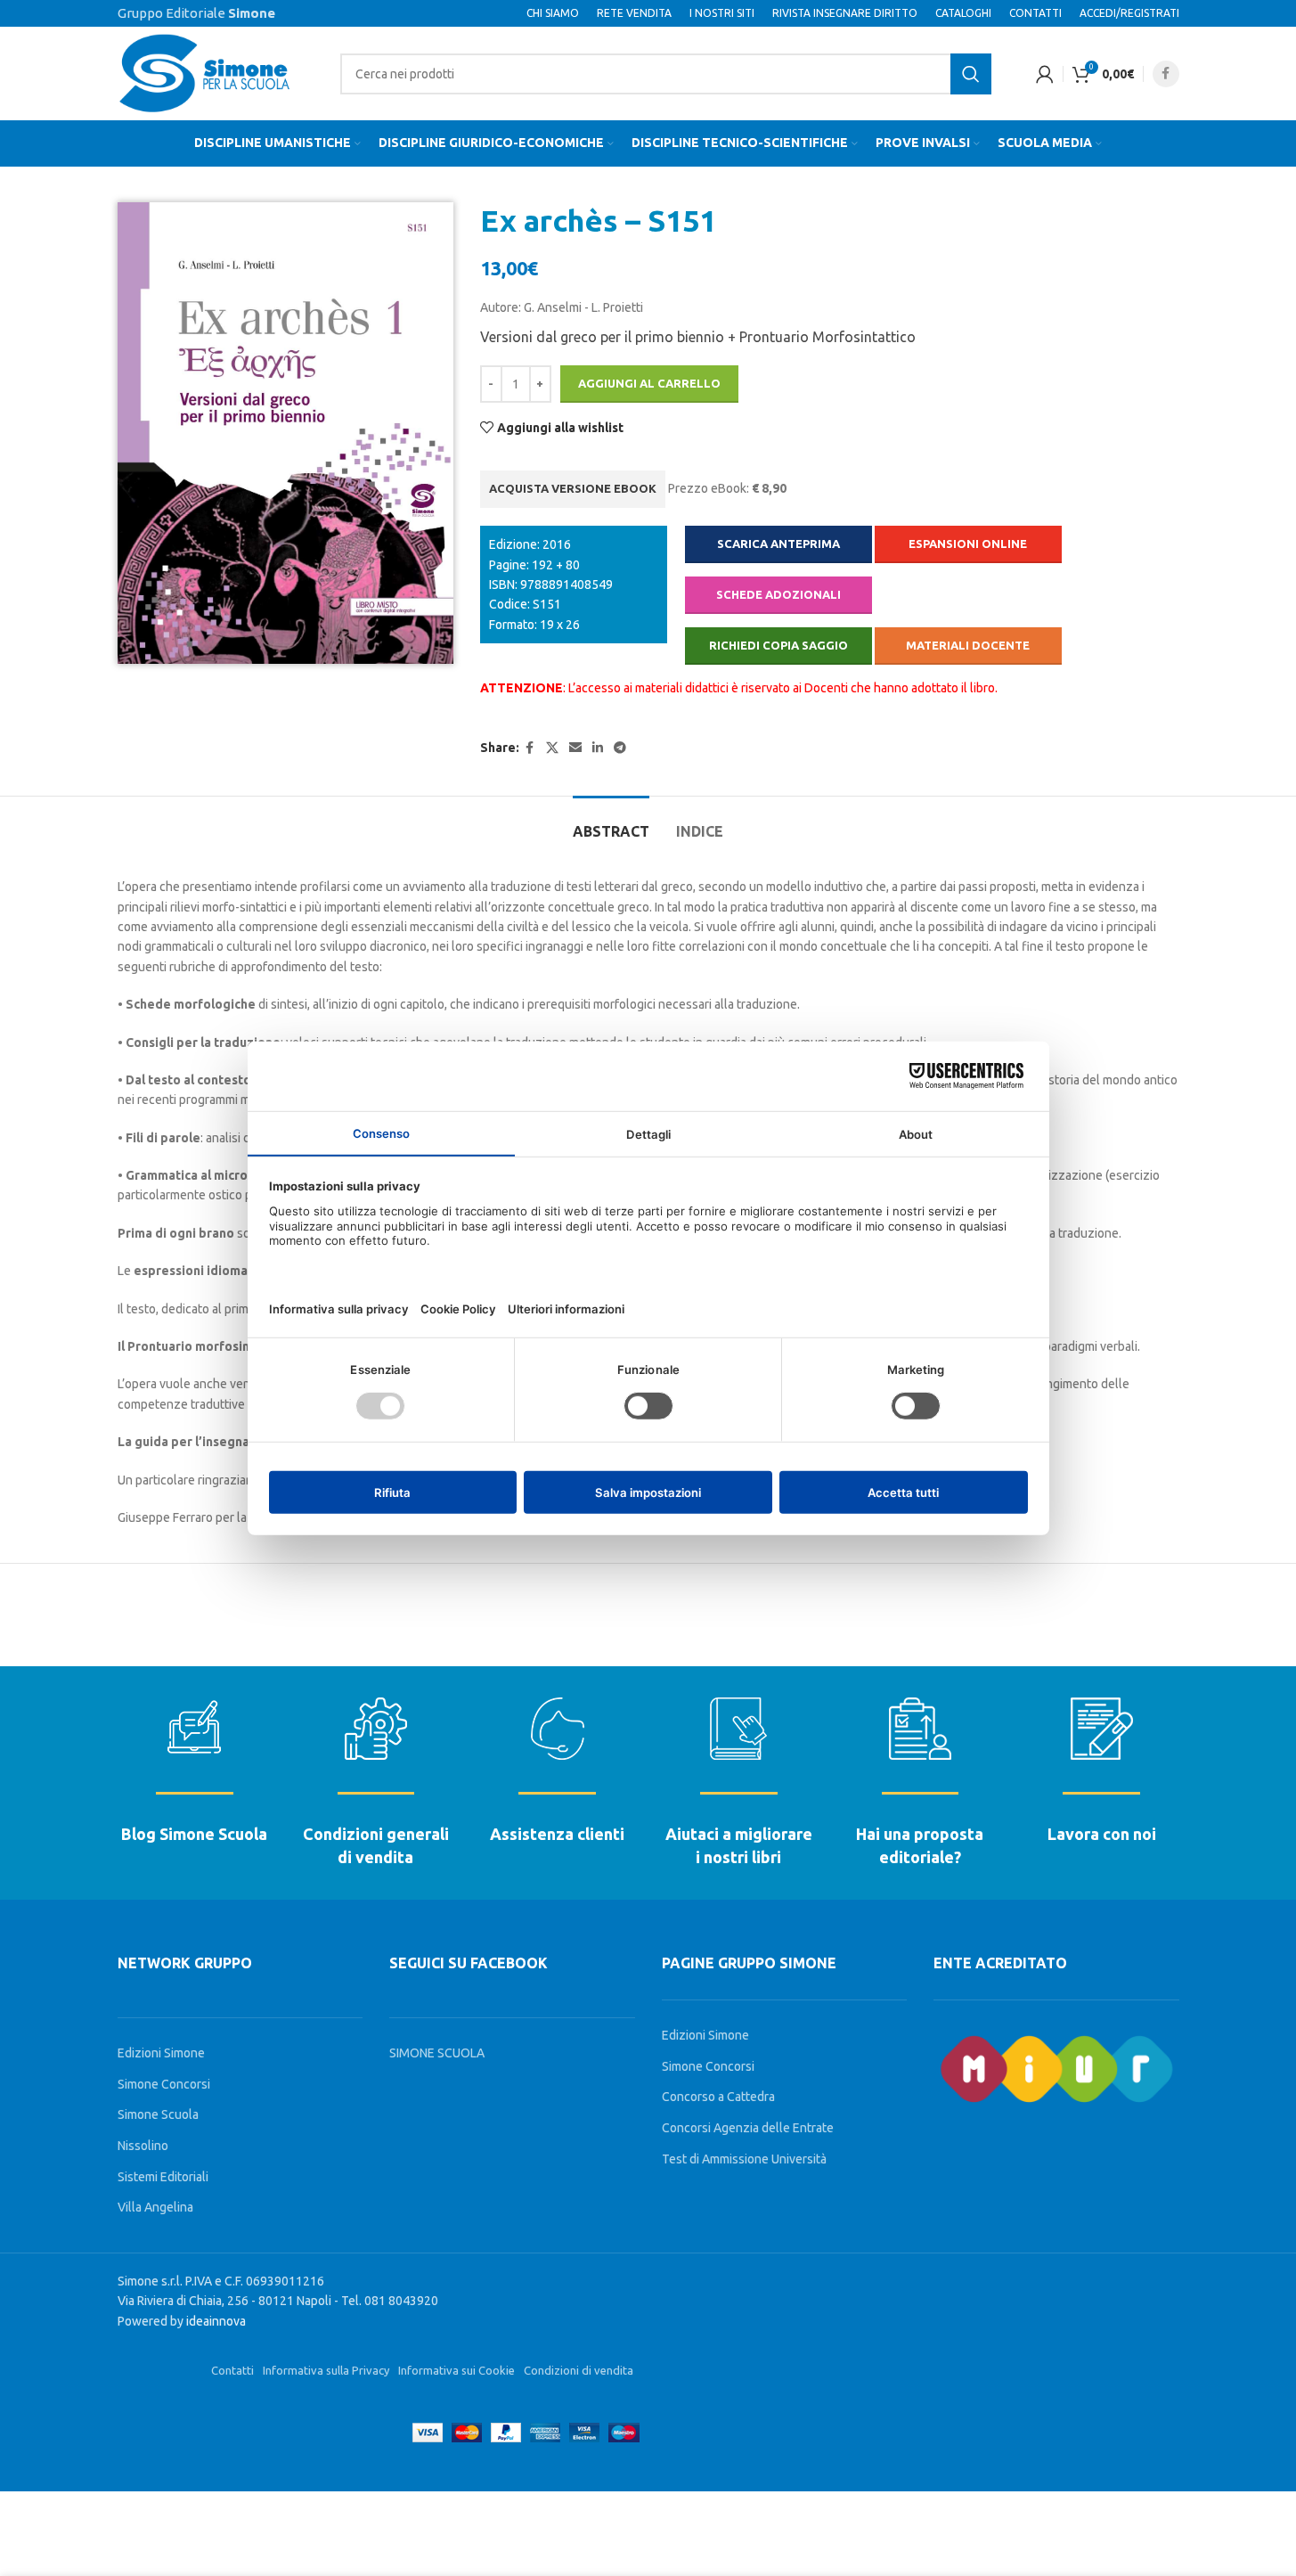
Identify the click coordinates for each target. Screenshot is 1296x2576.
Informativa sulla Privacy (326, 2370)
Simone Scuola (158, 2114)
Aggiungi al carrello (649, 383)
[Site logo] (207, 72)
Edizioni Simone (161, 2053)
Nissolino (143, 2146)
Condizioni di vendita (579, 2370)
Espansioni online (968, 544)
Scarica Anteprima (778, 544)
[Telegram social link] (620, 748)
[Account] (1045, 74)
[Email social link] (575, 748)
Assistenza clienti (557, 1834)
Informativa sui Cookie (456, 2370)
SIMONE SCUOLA (437, 2053)
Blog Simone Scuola (194, 1834)
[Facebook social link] (1166, 74)
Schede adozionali (778, 594)
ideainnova (216, 2321)
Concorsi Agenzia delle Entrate (748, 2128)
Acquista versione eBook (573, 488)
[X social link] (552, 748)
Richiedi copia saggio (778, 645)
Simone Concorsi (164, 2084)
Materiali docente (968, 645)
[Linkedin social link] (598, 748)
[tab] (611, 823)
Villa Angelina (155, 2207)
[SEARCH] (971, 74)
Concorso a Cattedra (718, 2097)
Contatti (232, 2370)
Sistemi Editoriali (163, 2177)
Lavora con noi (1102, 1834)
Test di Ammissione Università (744, 2159)
